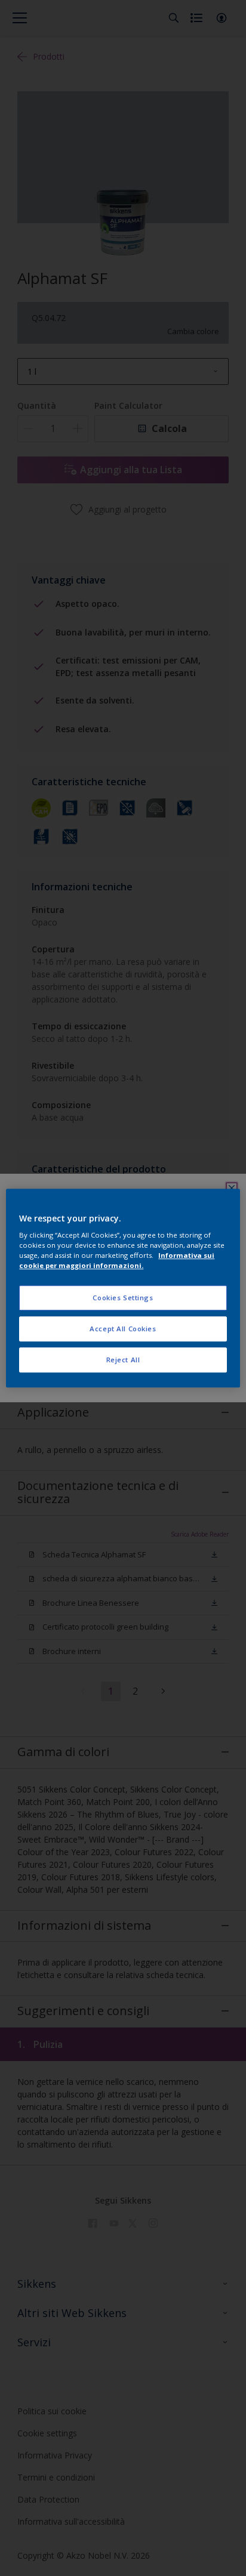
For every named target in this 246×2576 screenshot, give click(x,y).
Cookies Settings (123, 1298)
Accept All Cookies (123, 1329)
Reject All (123, 1360)
